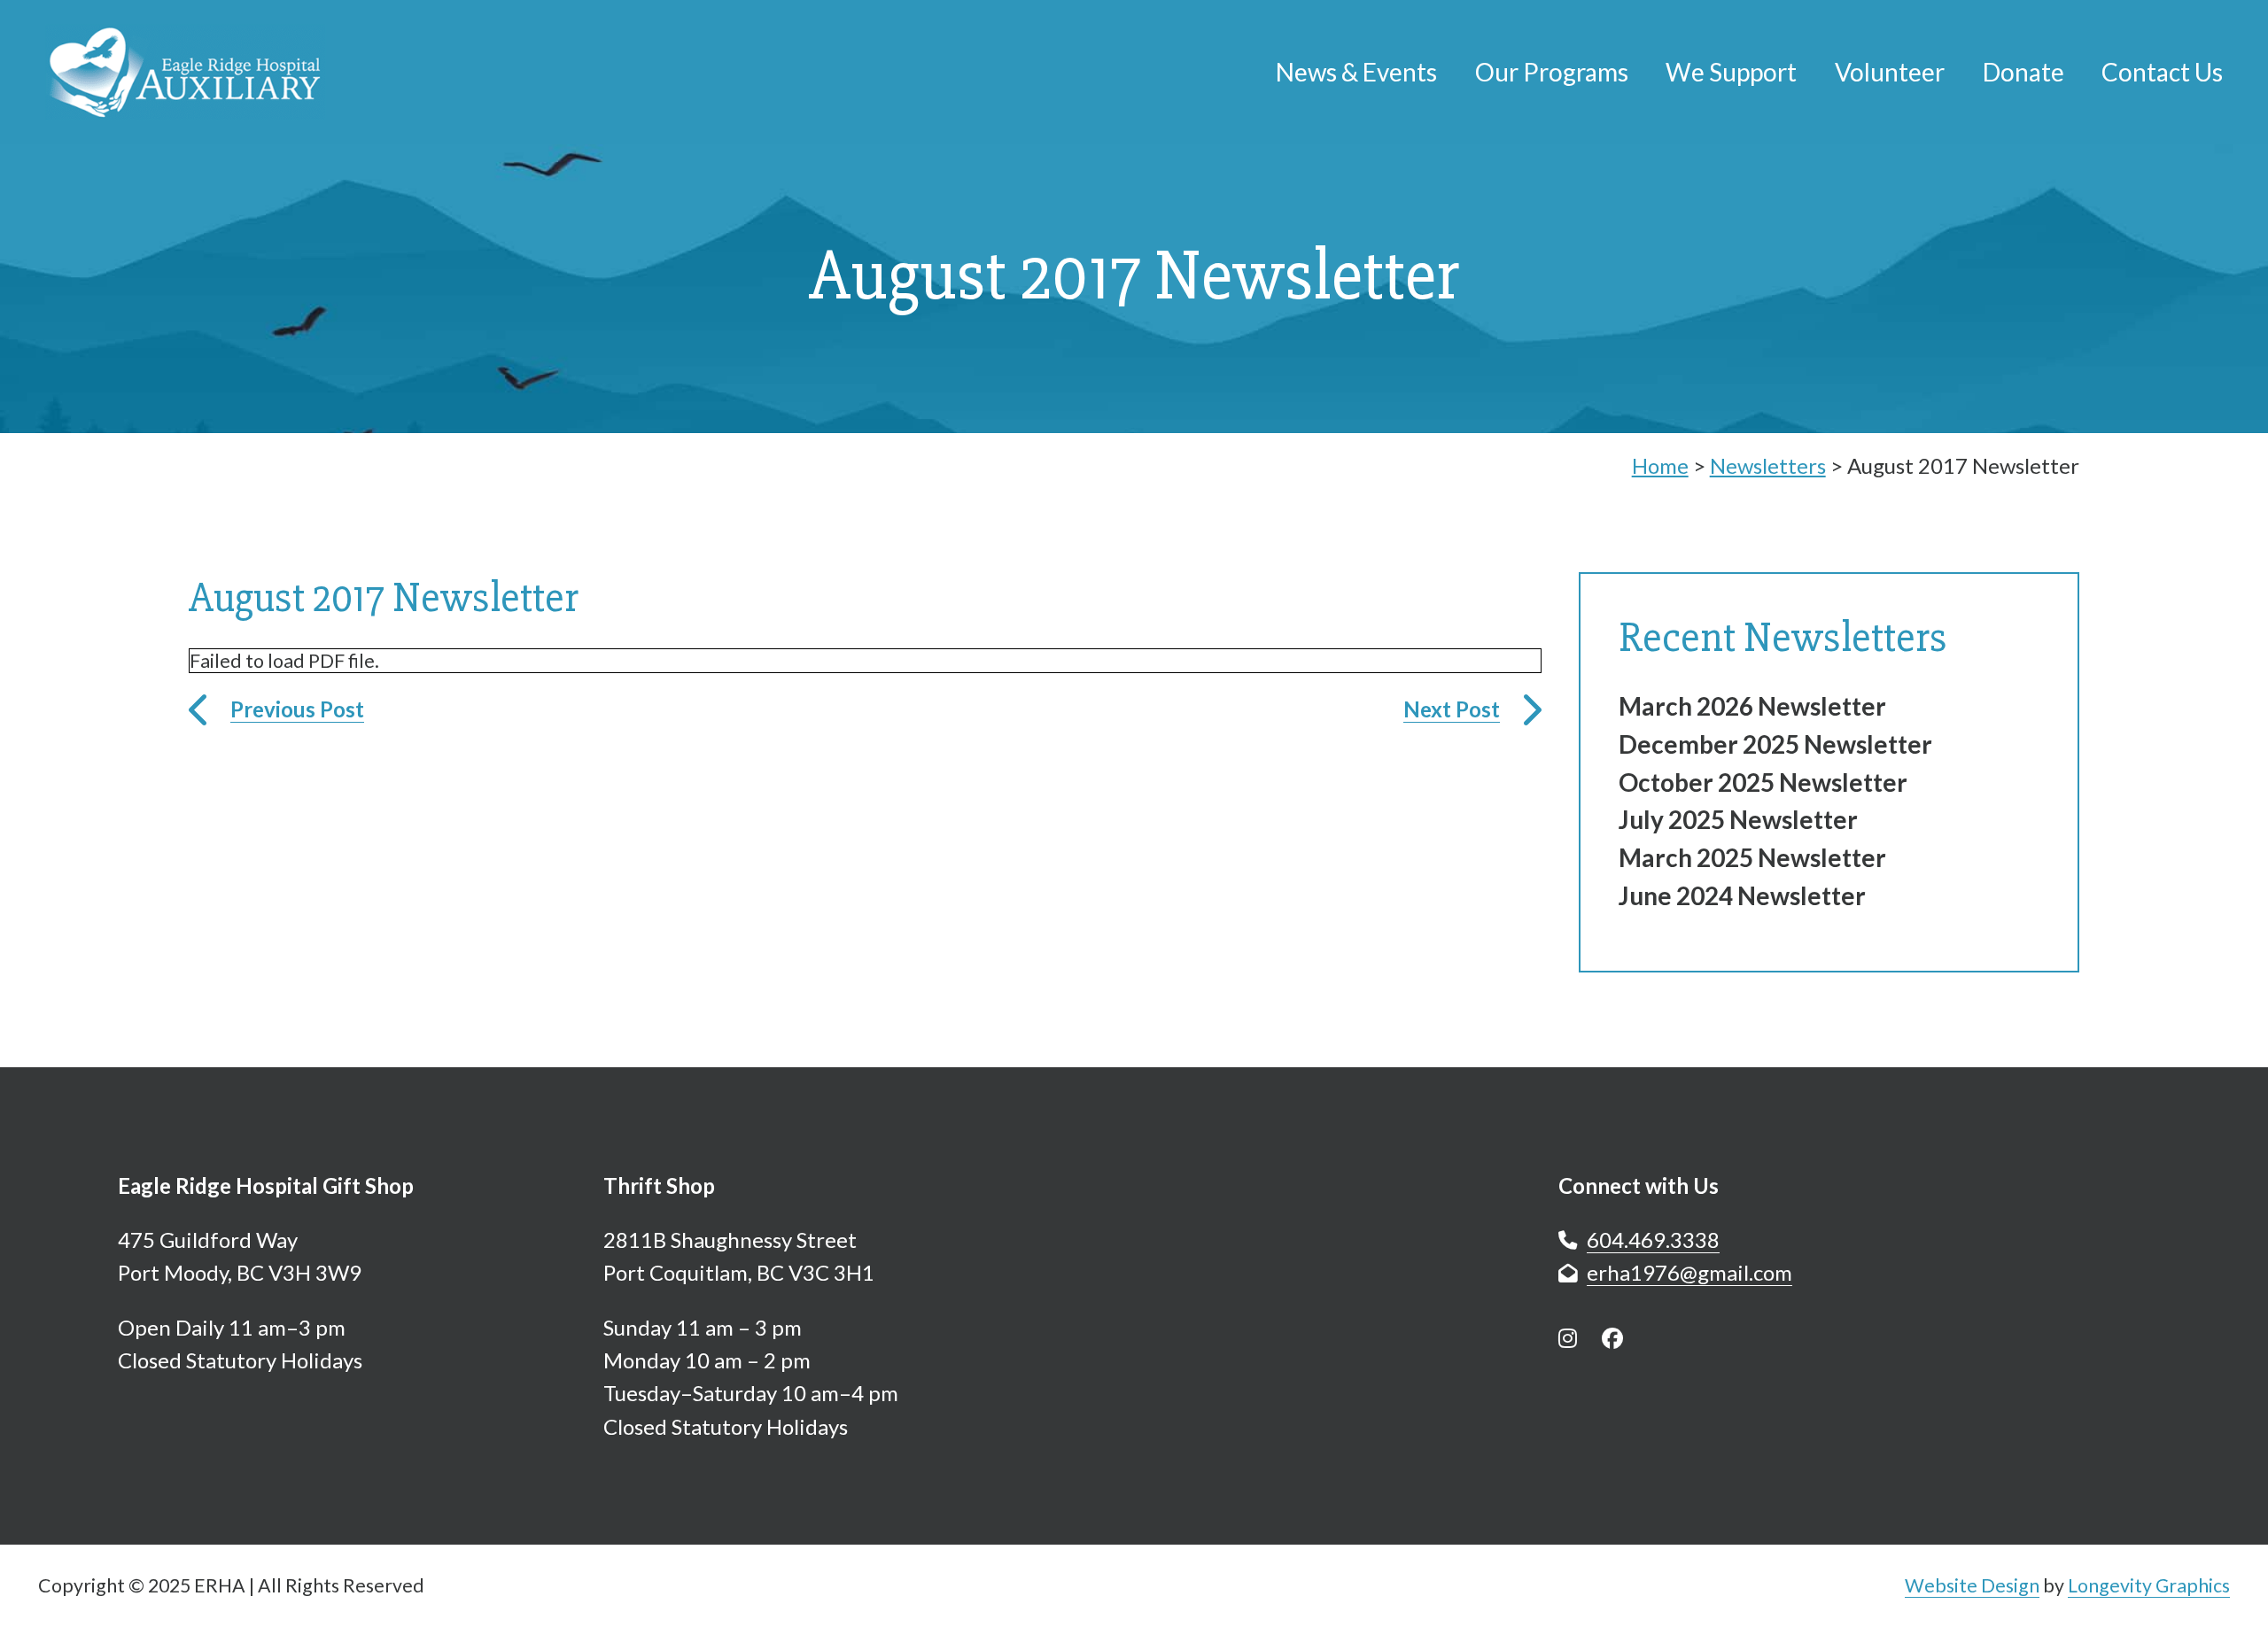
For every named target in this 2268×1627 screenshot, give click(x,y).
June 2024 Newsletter (1742, 895)
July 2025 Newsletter (1738, 819)
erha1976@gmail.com (1689, 1272)
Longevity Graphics (2149, 1585)
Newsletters (1768, 465)
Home (1660, 465)
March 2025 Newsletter (1752, 857)
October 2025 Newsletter (1763, 782)
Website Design (1972, 1585)
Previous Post (297, 709)
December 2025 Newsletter (1775, 744)
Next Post (1452, 709)
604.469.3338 (1653, 1240)
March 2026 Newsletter (1752, 706)
